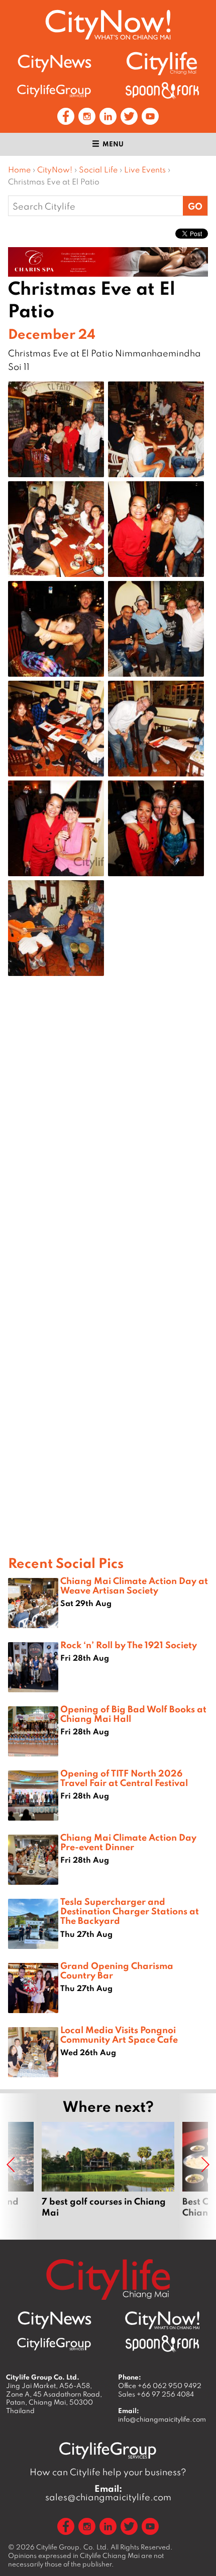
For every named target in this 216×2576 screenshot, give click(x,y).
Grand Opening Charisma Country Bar (117, 1970)
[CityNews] (54, 63)
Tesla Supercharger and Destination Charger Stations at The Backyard (130, 1911)
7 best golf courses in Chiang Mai (108, 2175)
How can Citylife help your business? (108, 2472)
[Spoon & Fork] (162, 90)
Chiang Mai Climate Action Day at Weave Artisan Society (134, 1585)
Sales (156, 2394)
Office (160, 2386)
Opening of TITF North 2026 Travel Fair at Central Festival (124, 1778)
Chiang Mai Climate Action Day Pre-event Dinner (128, 1842)
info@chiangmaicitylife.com (162, 2419)
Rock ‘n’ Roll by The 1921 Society (129, 1645)
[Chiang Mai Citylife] (162, 63)
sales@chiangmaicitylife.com (108, 2493)
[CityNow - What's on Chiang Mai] (162, 2320)
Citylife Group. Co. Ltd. (73, 2547)
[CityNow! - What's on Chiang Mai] (108, 25)
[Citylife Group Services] (54, 90)
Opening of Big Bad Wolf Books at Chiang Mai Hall (133, 1714)
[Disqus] (108, 1144)
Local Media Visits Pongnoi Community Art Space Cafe (119, 2034)
